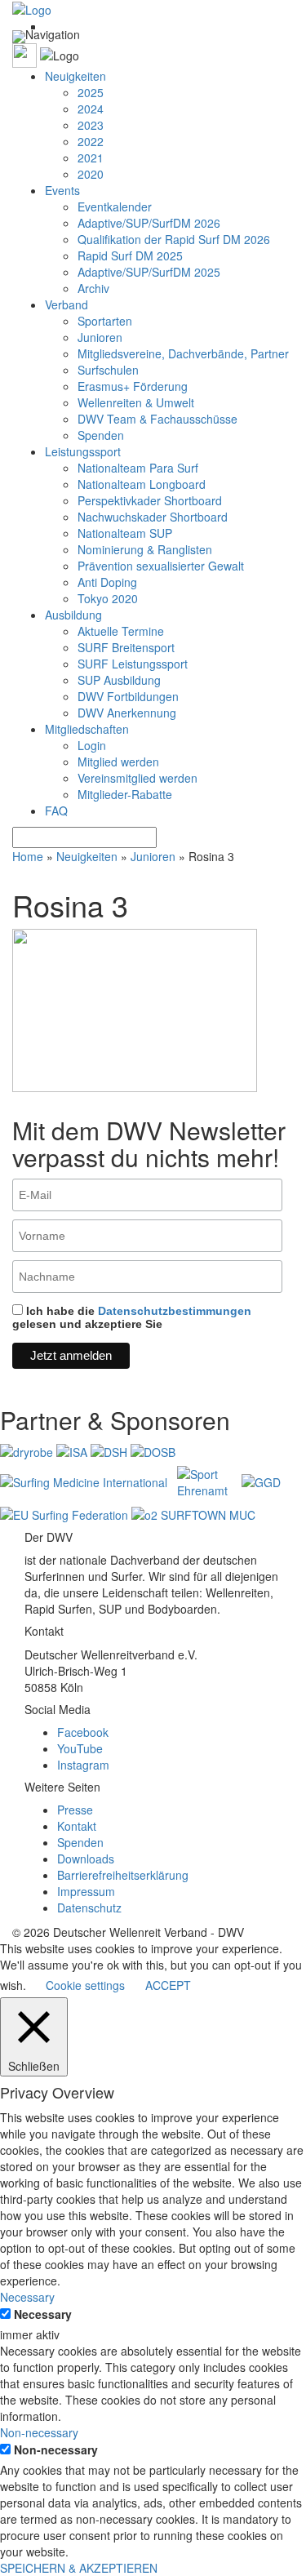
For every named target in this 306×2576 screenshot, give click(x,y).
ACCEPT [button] (168, 1985)
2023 (91, 125)
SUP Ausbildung (119, 680)
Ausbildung (73, 615)
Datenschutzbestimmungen (175, 1311)
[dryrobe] (28, 1450)
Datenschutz (89, 1908)
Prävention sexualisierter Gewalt (161, 566)
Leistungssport (83, 451)
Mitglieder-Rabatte (125, 794)
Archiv (93, 288)
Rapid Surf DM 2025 (130, 255)
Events (62, 190)
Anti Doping (107, 582)
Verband (67, 304)
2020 (91, 174)
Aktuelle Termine (121, 631)
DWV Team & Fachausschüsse (157, 419)
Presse (75, 1810)
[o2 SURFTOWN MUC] (193, 1513)
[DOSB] (153, 1450)
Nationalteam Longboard (142, 484)
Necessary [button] (27, 2297)
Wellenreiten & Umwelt (136, 402)
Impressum (86, 1891)
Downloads (86, 1859)
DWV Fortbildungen (128, 696)
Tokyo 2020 (108, 598)
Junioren (100, 337)
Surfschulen (108, 370)
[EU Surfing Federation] (66, 1513)
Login (92, 745)
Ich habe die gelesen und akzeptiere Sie (132, 1317)
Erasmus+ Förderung (133, 386)
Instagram (83, 1765)
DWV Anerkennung (127, 713)
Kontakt (77, 1826)
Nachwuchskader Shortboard (153, 517)
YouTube (80, 1748)
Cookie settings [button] (85, 1985)
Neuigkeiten (75, 76)
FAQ (56, 811)
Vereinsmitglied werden (137, 778)
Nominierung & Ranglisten (145, 549)
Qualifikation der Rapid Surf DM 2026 (174, 239)
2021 (91, 158)
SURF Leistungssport (133, 664)
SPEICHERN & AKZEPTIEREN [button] (79, 2568)
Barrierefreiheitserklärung (123, 1875)
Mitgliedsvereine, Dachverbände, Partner (183, 353)
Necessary (43, 2314)
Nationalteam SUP (125, 533)
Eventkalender (115, 207)
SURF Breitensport (126, 647)
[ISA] (73, 1450)
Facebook (83, 1732)
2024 (91, 109)
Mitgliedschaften (87, 729)
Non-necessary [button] (39, 2432)
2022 (91, 141)
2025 (91, 92)
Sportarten (105, 321)
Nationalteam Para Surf (138, 468)
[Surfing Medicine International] (85, 1481)
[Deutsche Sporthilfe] (111, 1450)
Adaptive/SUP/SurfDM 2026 (149, 223)
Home (28, 856)
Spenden (101, 435)
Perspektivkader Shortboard (150, 500)
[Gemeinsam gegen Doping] (261, 1481)
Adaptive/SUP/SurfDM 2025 (149, 272)
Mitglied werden (118, 762)
